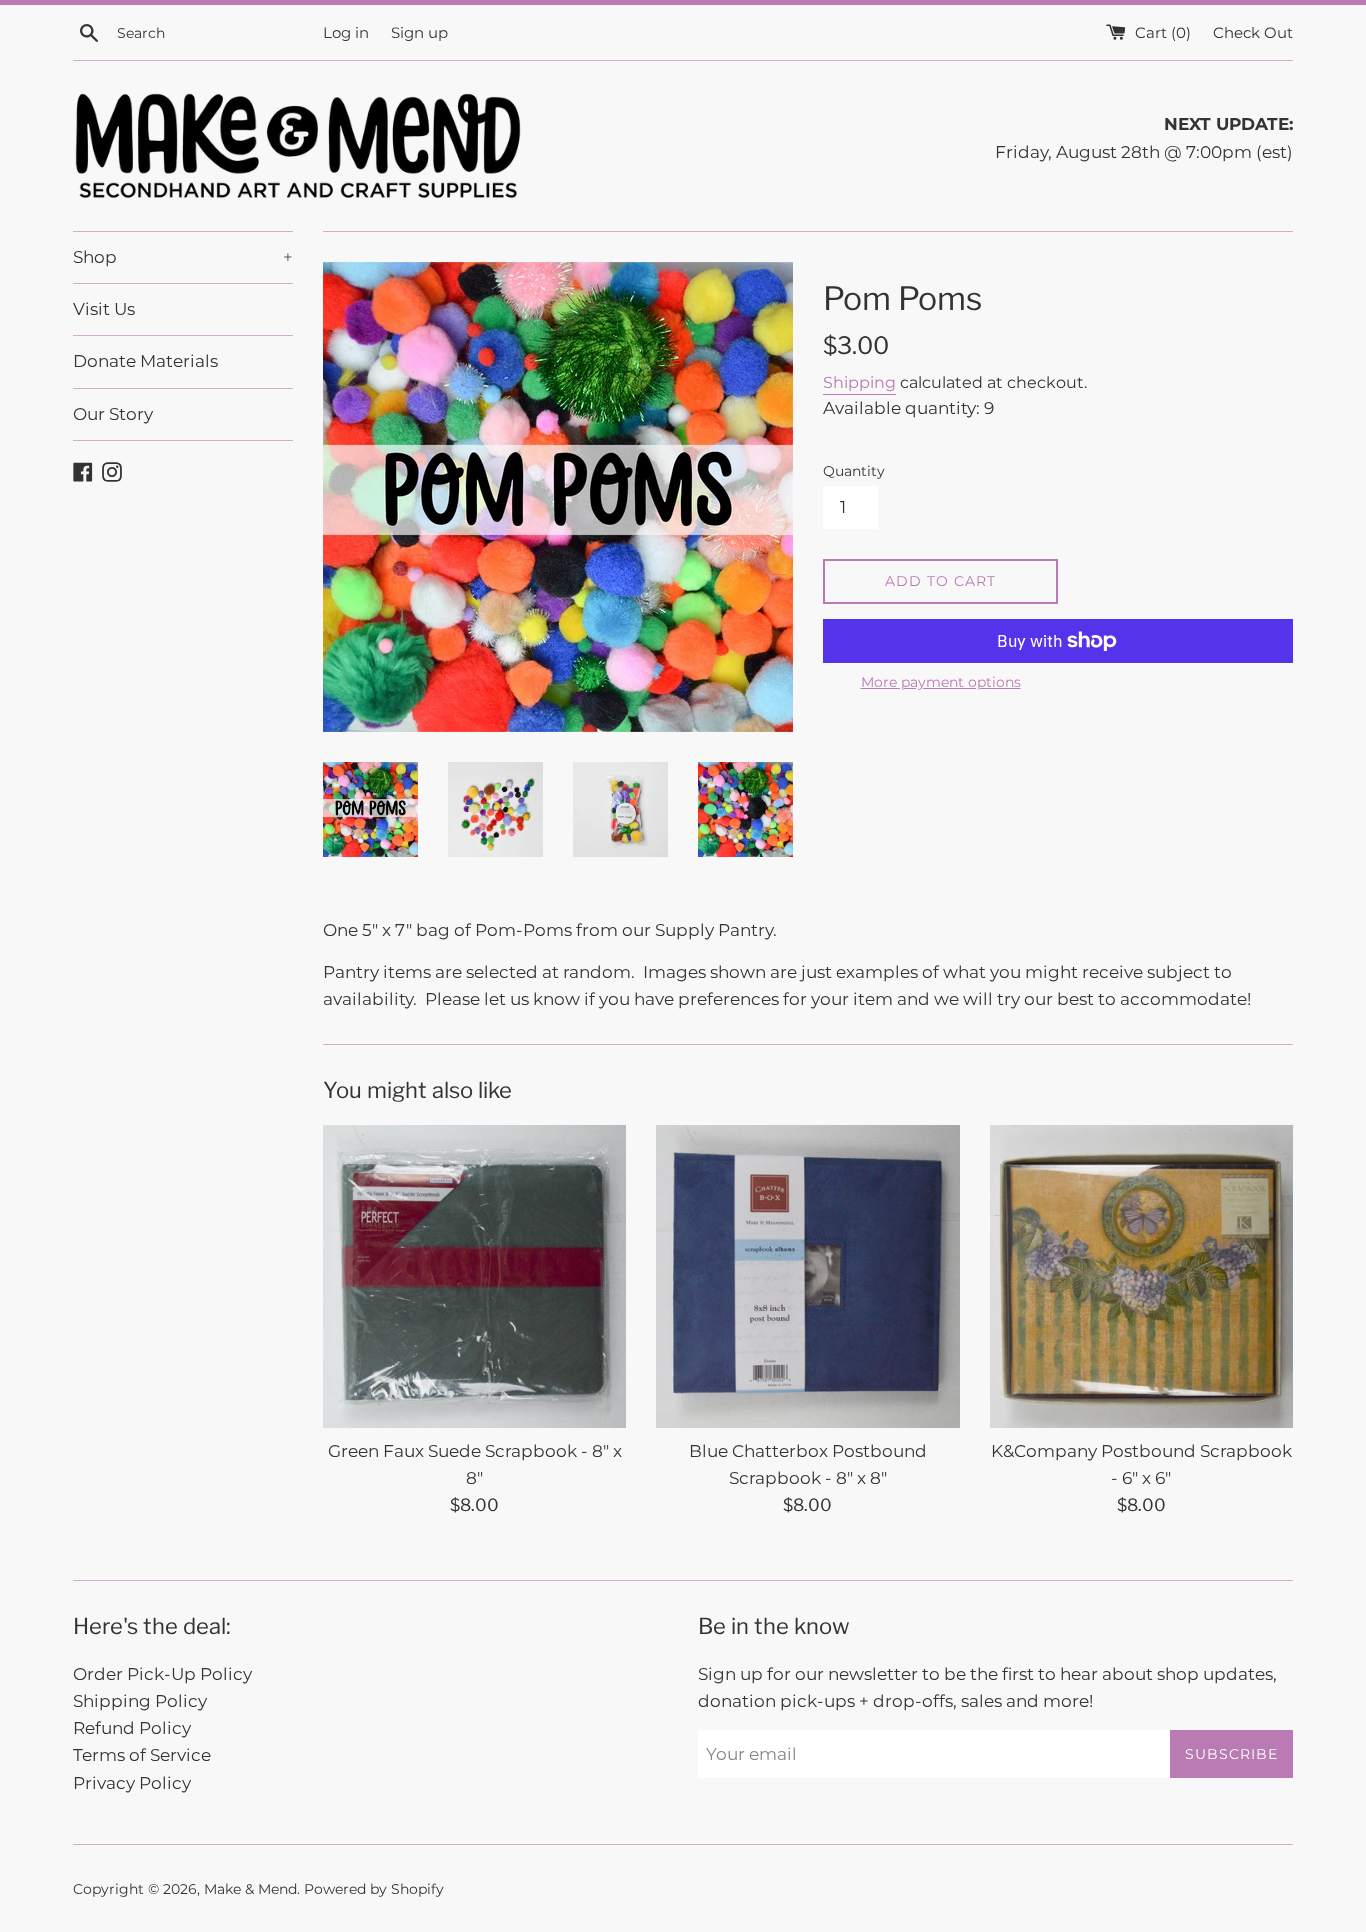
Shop (183, 257)
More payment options (941, 682)
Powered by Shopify (374, 1889)
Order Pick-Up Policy (162, 1674)
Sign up (419, 32)
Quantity (854, 471)
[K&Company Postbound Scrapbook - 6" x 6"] (1141, 1276)
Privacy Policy (132, 1783)
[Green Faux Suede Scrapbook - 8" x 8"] (474, 1276)
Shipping (859, 382)
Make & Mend (250, 1889)
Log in (346, 32)
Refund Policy (132, 1728)
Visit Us (104, 309)
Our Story (113, 414)
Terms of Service (142, 1755)
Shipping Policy (140, 1701)
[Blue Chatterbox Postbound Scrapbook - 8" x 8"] (807, 1276)
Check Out (1253, 32)
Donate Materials (145, 361)
